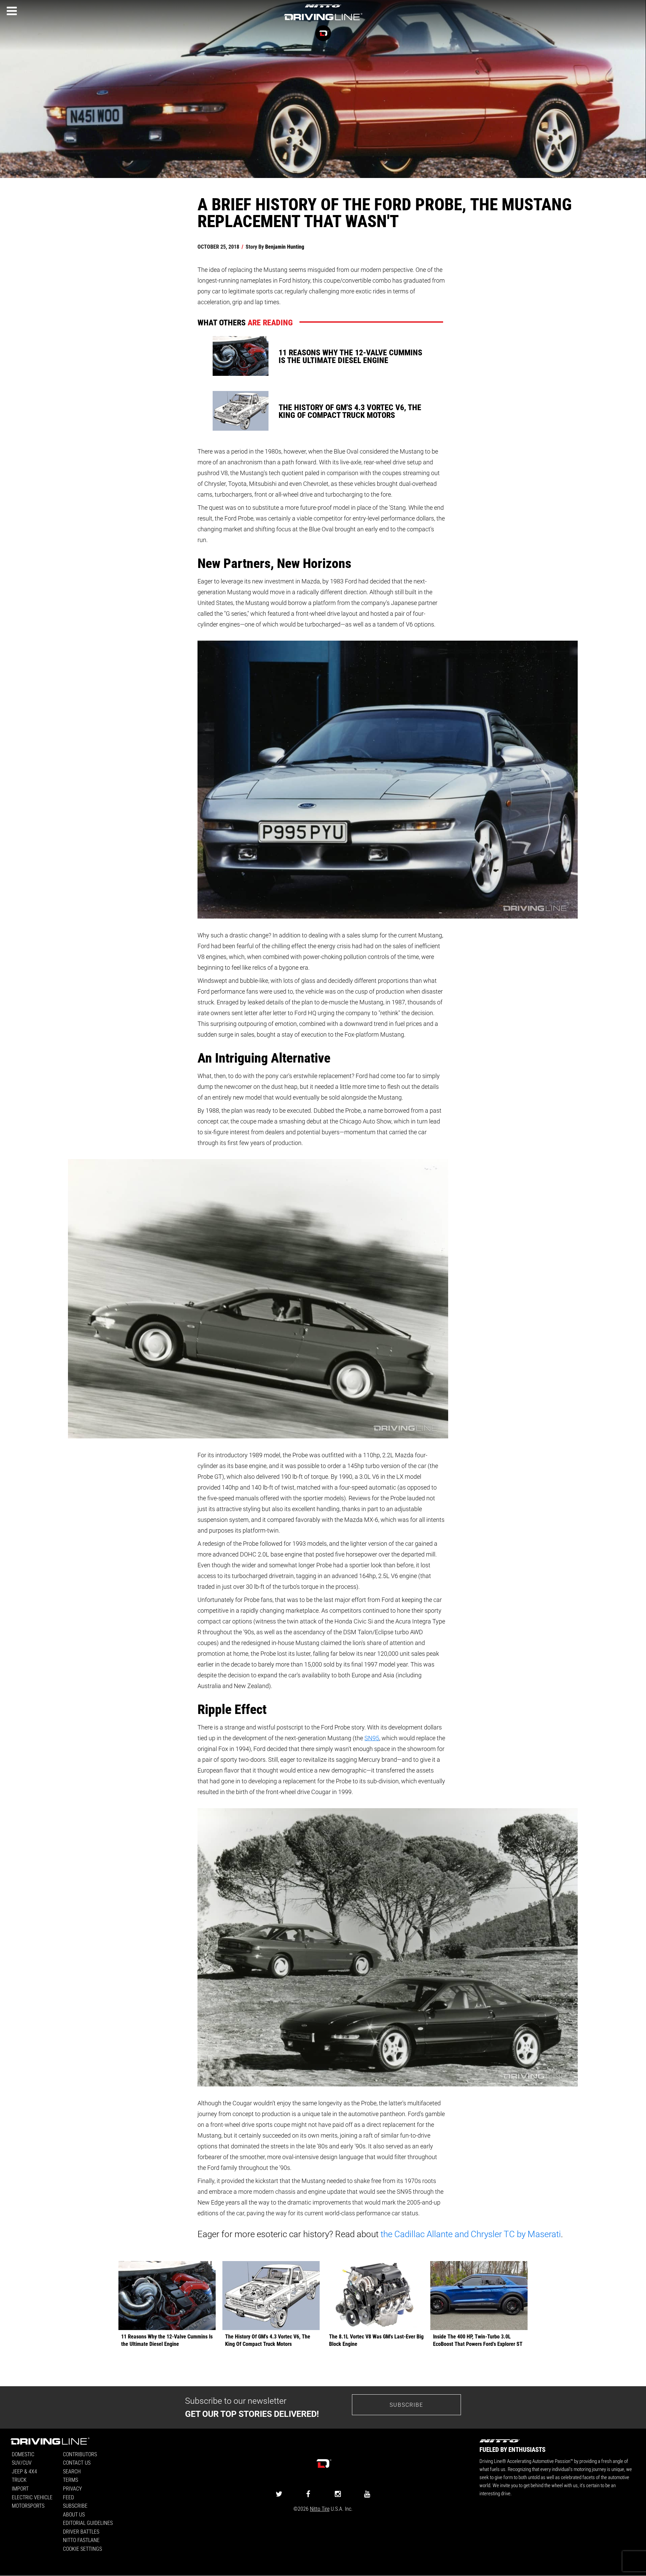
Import (20, 2488)
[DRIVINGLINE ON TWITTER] (279, 2494)
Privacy (72, 2488)
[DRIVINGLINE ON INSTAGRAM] (338, 2494)
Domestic (23, 2454)
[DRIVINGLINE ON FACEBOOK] (308, 2494)
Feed (68, 2497)
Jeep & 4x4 (24, 2471)
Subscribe (406, 2405)
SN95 (372, 1738)
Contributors (80, 2454)
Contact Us (77, 2462)
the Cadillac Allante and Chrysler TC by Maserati (471, 2234)
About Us (74, 2514)
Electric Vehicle (32, 2497)
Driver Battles (81, 2531)
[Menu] (12, 11)
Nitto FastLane (81, 2540)
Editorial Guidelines (88, 2523)
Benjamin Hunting (285, 246)
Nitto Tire (320, 2509)
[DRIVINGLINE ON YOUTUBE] (367, 2494)
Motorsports (28, 2506)
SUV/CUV (22, 2462)
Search (72, 2471)
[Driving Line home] (323, 21)
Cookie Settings (82, 2549)
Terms (70, 2480)
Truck (19, 2480)
